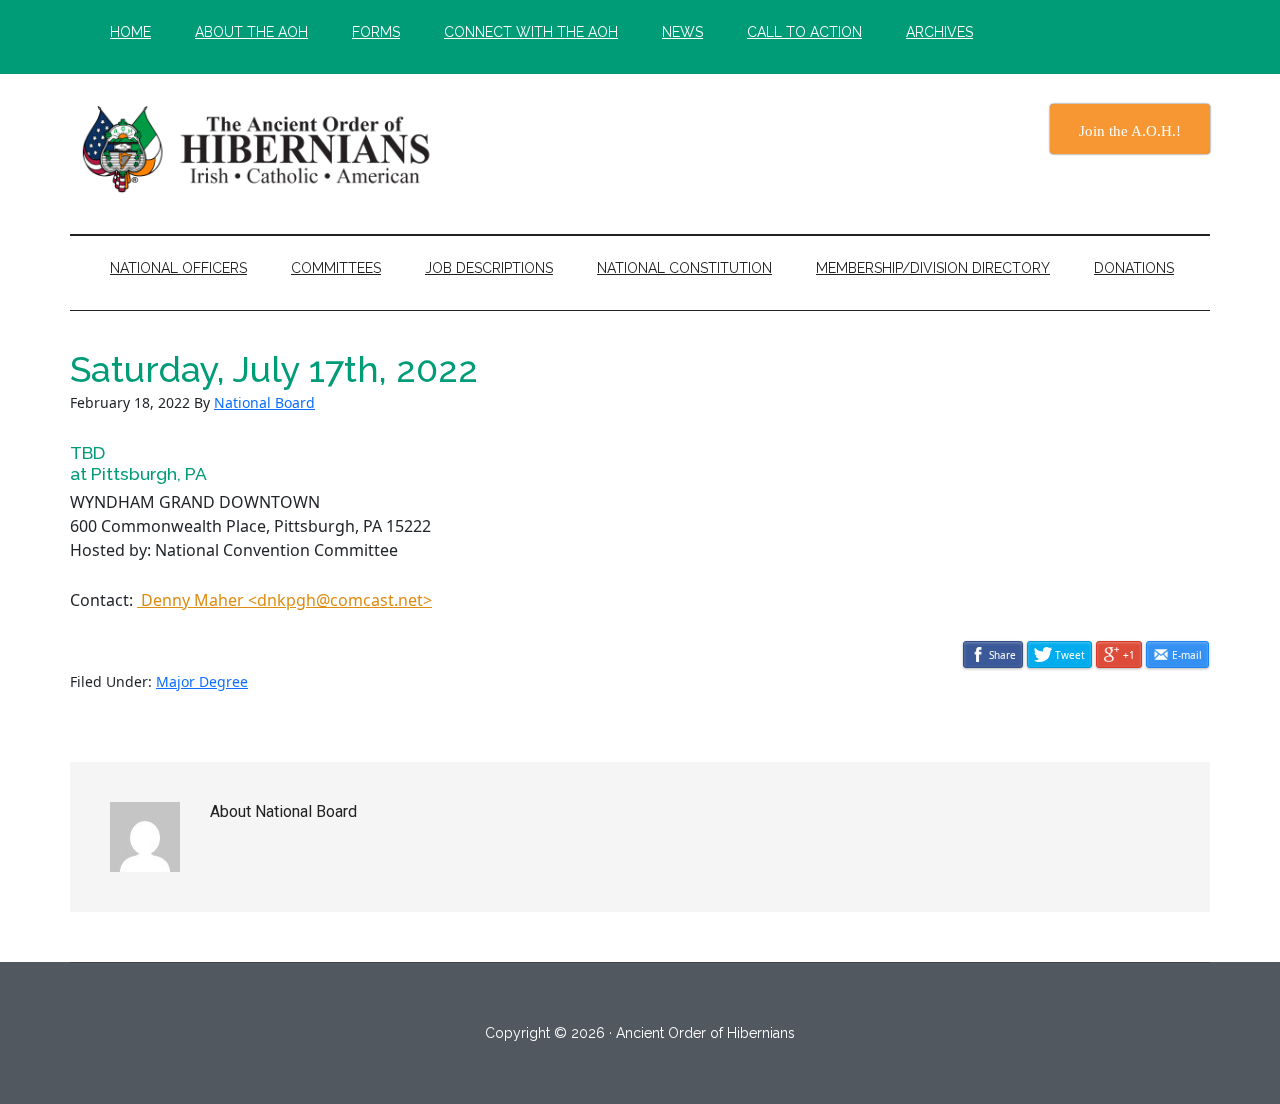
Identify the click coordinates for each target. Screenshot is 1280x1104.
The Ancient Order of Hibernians (260, 149)
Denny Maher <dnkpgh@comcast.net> (284, 600)
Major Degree (202, 681)
